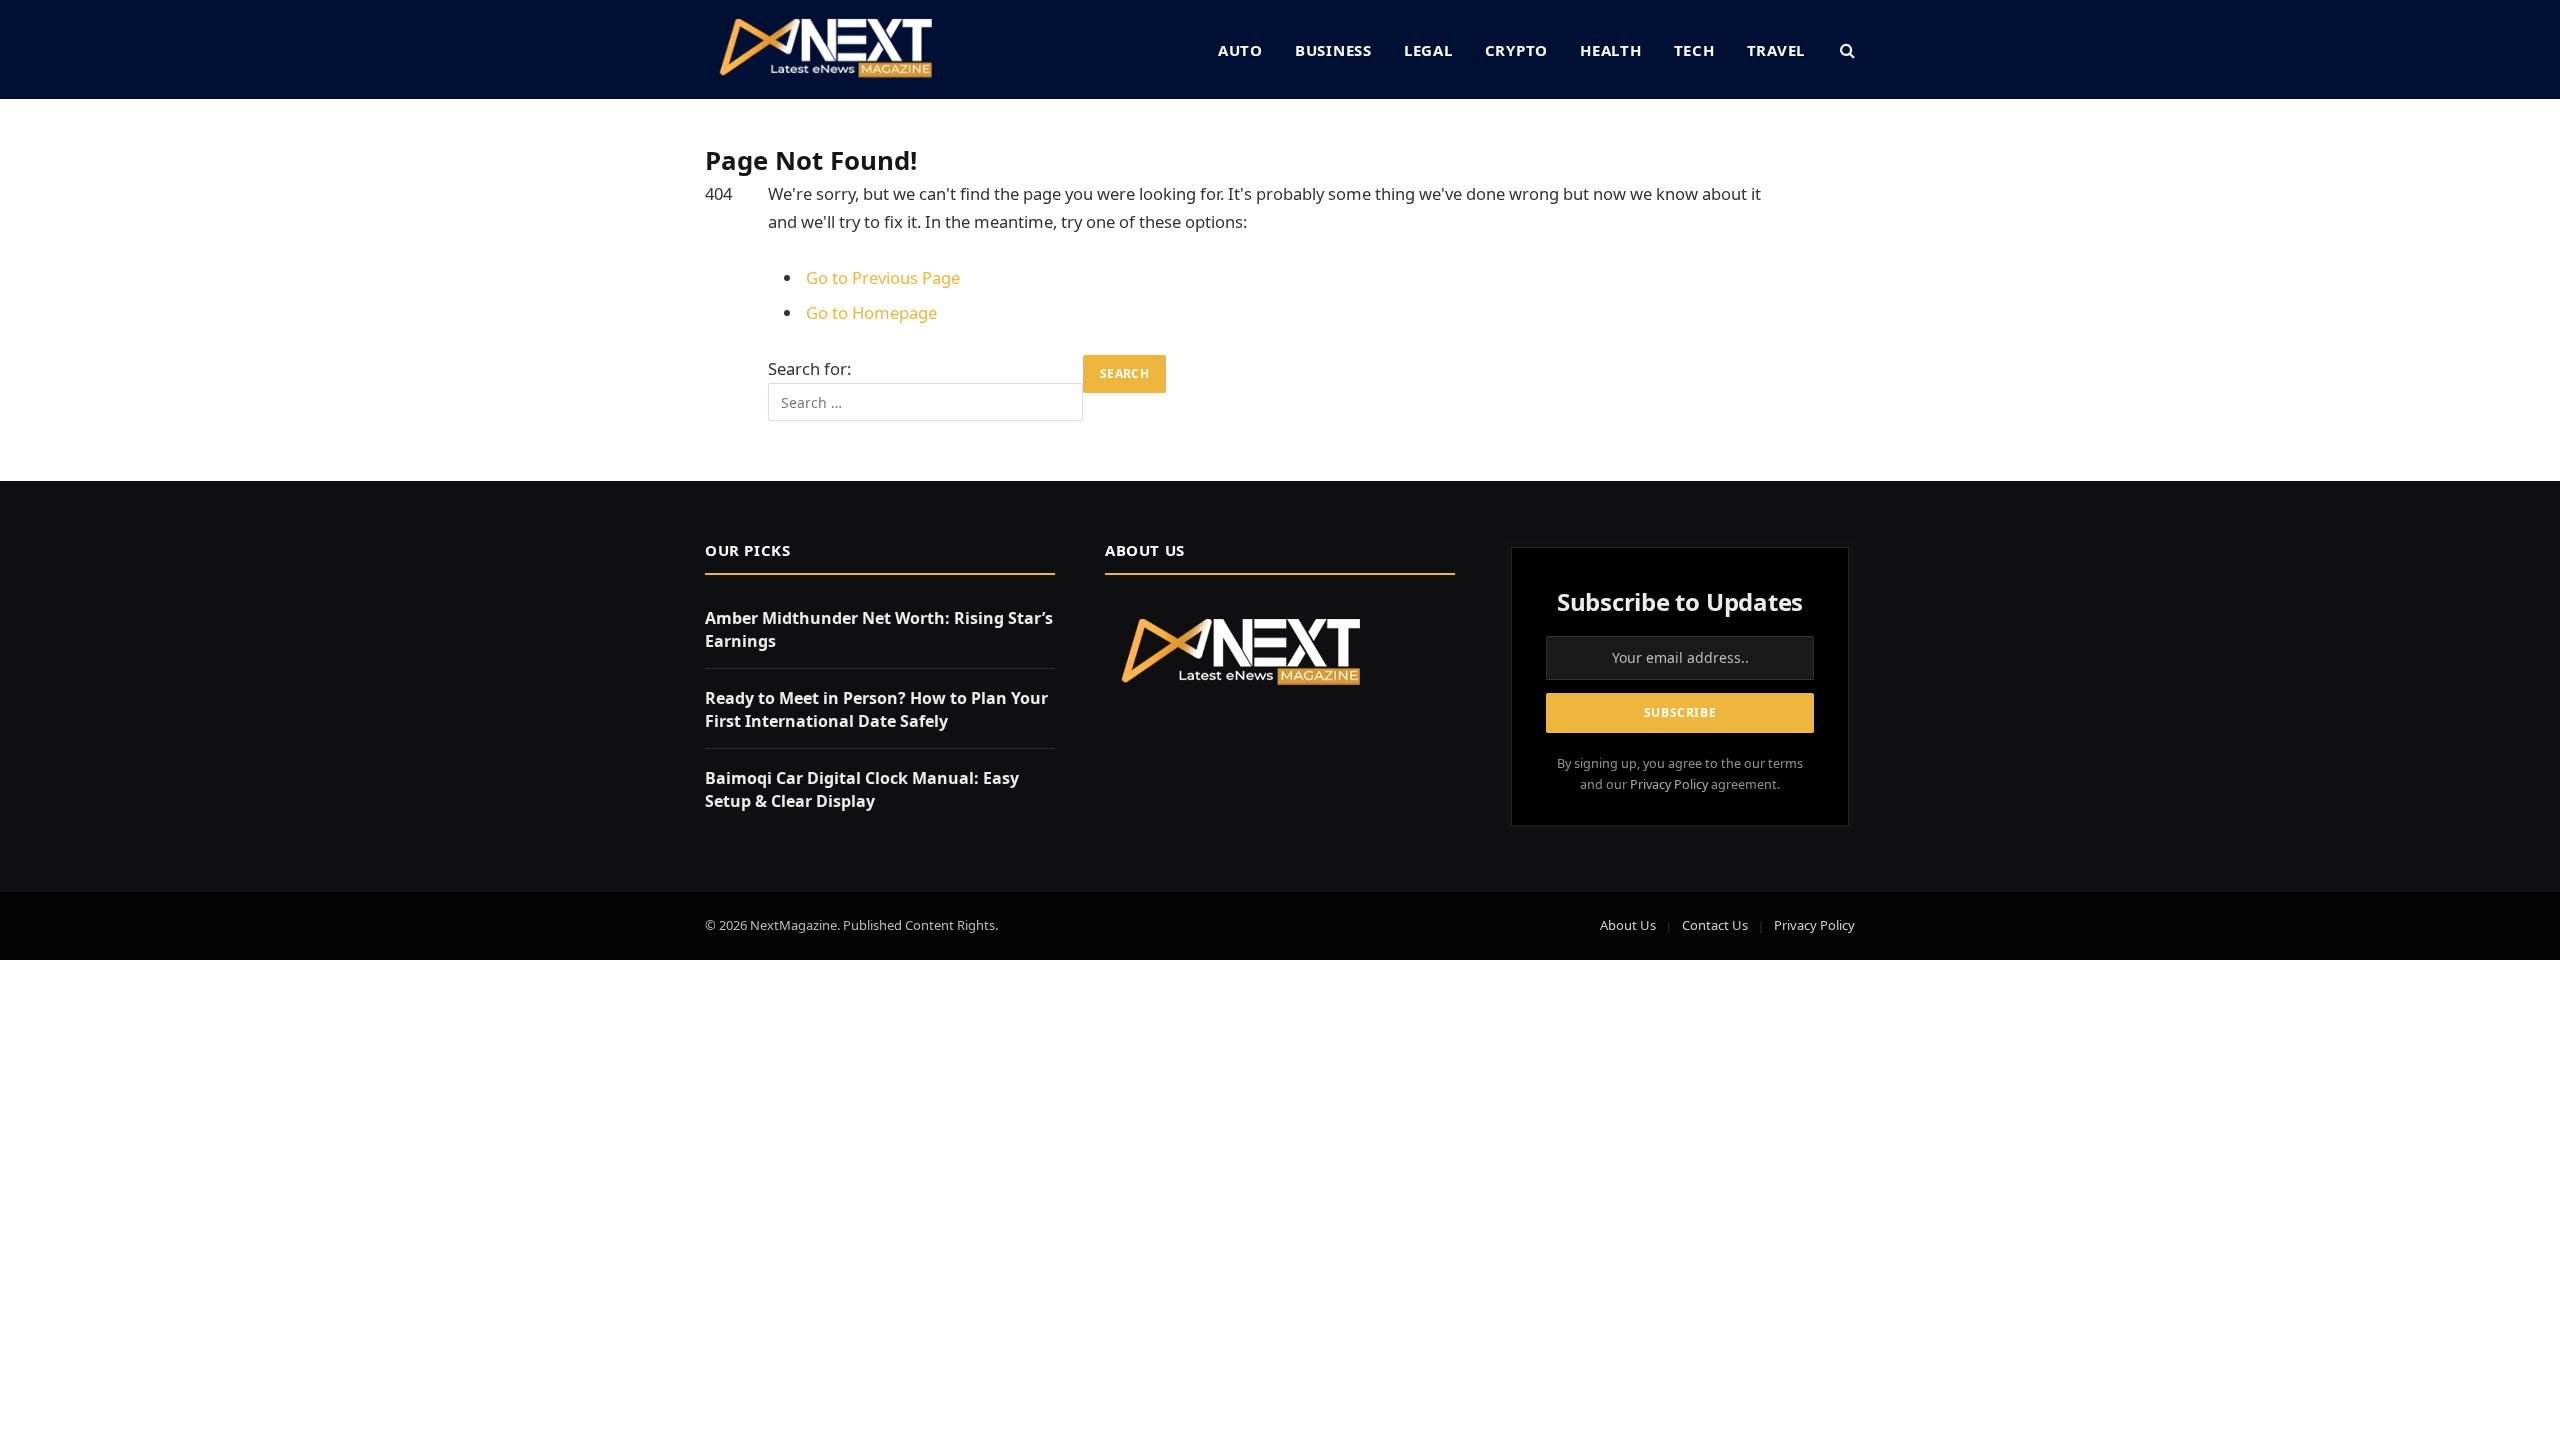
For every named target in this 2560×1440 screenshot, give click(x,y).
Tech (1694, 50)
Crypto (1517, 50)
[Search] (1845, 49)
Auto (1240, 50)
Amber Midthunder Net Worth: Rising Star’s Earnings (879, 629)
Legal (1428, 50)
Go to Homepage (871, 312)
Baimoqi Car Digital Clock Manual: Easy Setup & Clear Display (862, 789)
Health (1611, 50)
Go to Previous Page (883, 277)
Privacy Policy (1669, 784)
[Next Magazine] (825, 49)
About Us (1628, 925)
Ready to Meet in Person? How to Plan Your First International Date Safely (876, 709)
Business (1333, 50)
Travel (1776, 50)
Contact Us (1715, 925)
